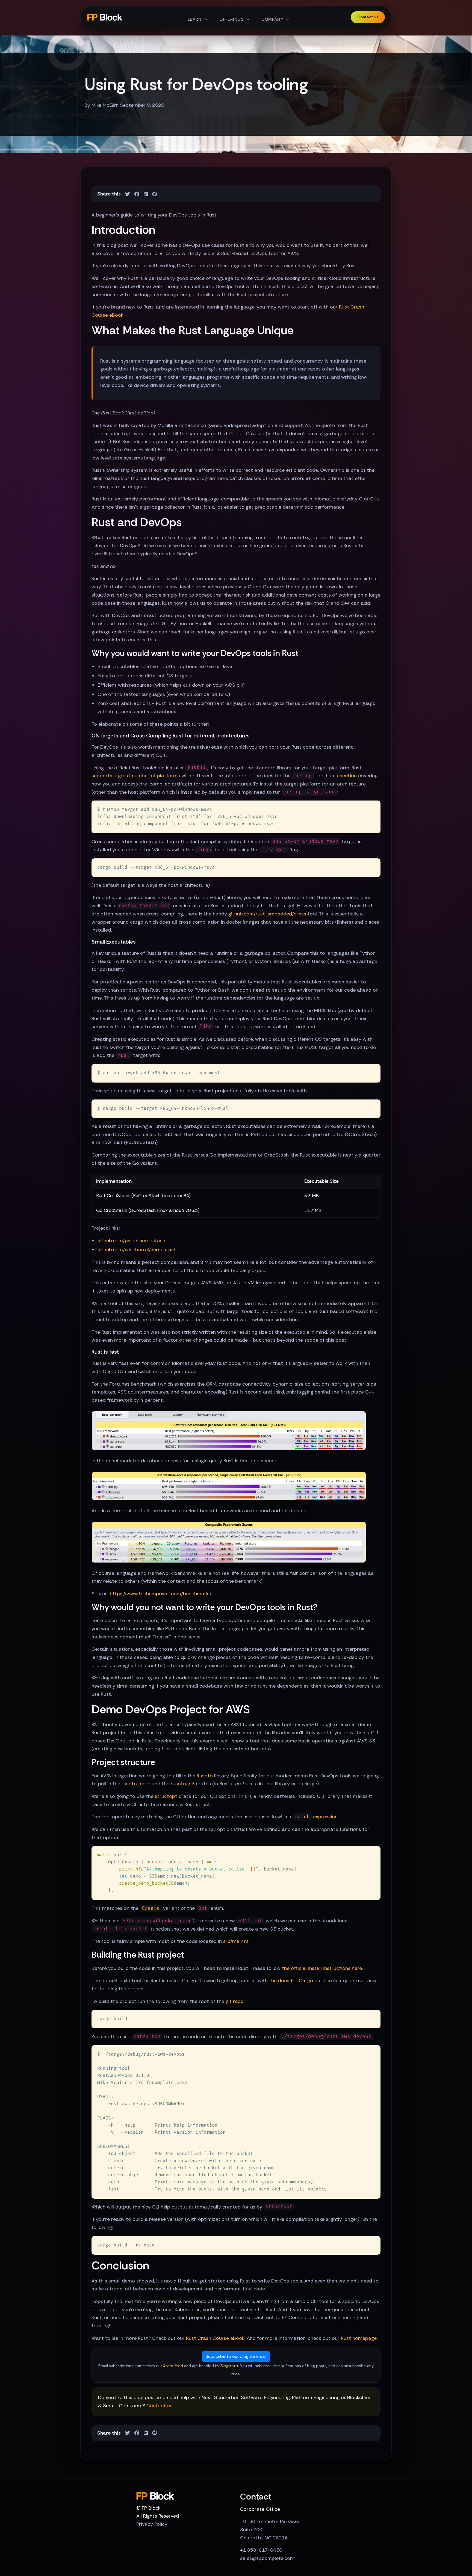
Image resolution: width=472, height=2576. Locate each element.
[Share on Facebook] (137, 194)
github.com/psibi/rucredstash (131, 1241)
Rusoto (205, 1776)
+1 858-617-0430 (261, 2550)
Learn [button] (195, 19)
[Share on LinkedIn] (146, 194)
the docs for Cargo (291, 1981)
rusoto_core (136, 1784)
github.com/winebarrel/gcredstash (137, 1250)
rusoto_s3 (183, 1784)
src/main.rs (236, 1941)
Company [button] (272, 19)
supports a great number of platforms (136, 776)
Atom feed (173, 2366)
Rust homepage (359, 2338)
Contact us (159, 2406)
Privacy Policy (152, 2524)
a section (346, 776)
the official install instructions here (322, 1968)
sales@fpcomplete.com (267, 2558)
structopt (166, 1796)
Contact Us (368, 17)
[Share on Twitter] (128, 194)
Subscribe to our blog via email (236, 2356)
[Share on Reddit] (155, 194)
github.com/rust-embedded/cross (267, 914)
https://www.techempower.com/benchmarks (160, 1594)
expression (316, 1817)
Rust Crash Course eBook (215, 2338)
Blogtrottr (229, 2366)
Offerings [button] (231, 19)
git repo (235, 2001)
